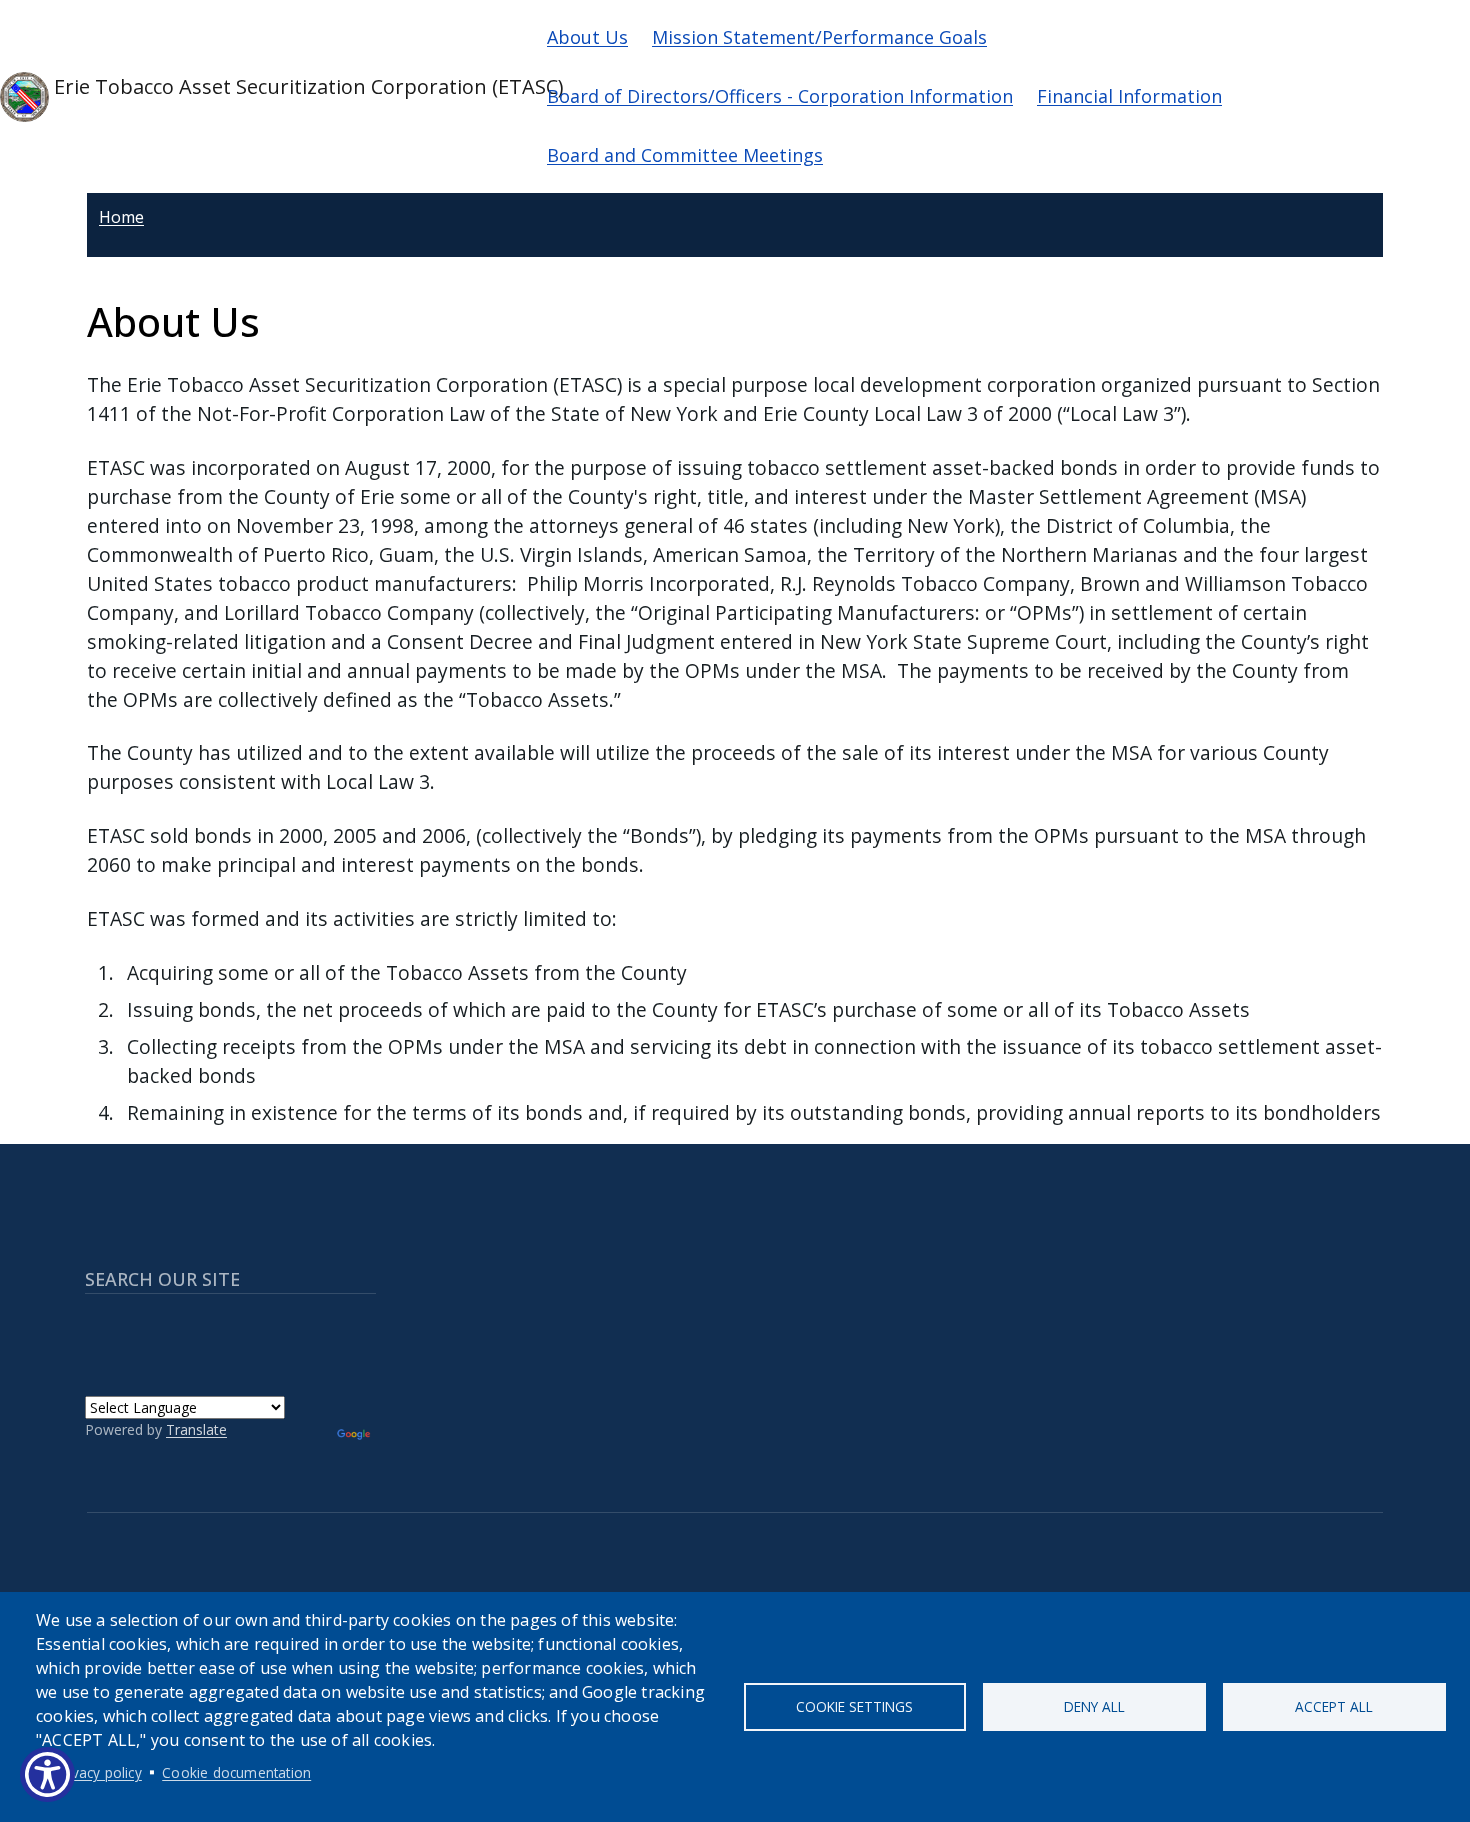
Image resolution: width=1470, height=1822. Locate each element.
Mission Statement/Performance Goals (819, 37)
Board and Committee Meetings (685, 155)
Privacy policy (98, 1772)
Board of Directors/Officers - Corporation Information (780, 96)
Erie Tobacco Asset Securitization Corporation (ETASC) (282, 86)
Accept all (1334, 1706)
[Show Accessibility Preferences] (47, 1774)
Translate (196, 1429)
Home (121, 217)
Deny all (1094, 1706)
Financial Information (1129, 96)
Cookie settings (854, 1706)
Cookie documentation (236, 1772)
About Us (587, 37)
